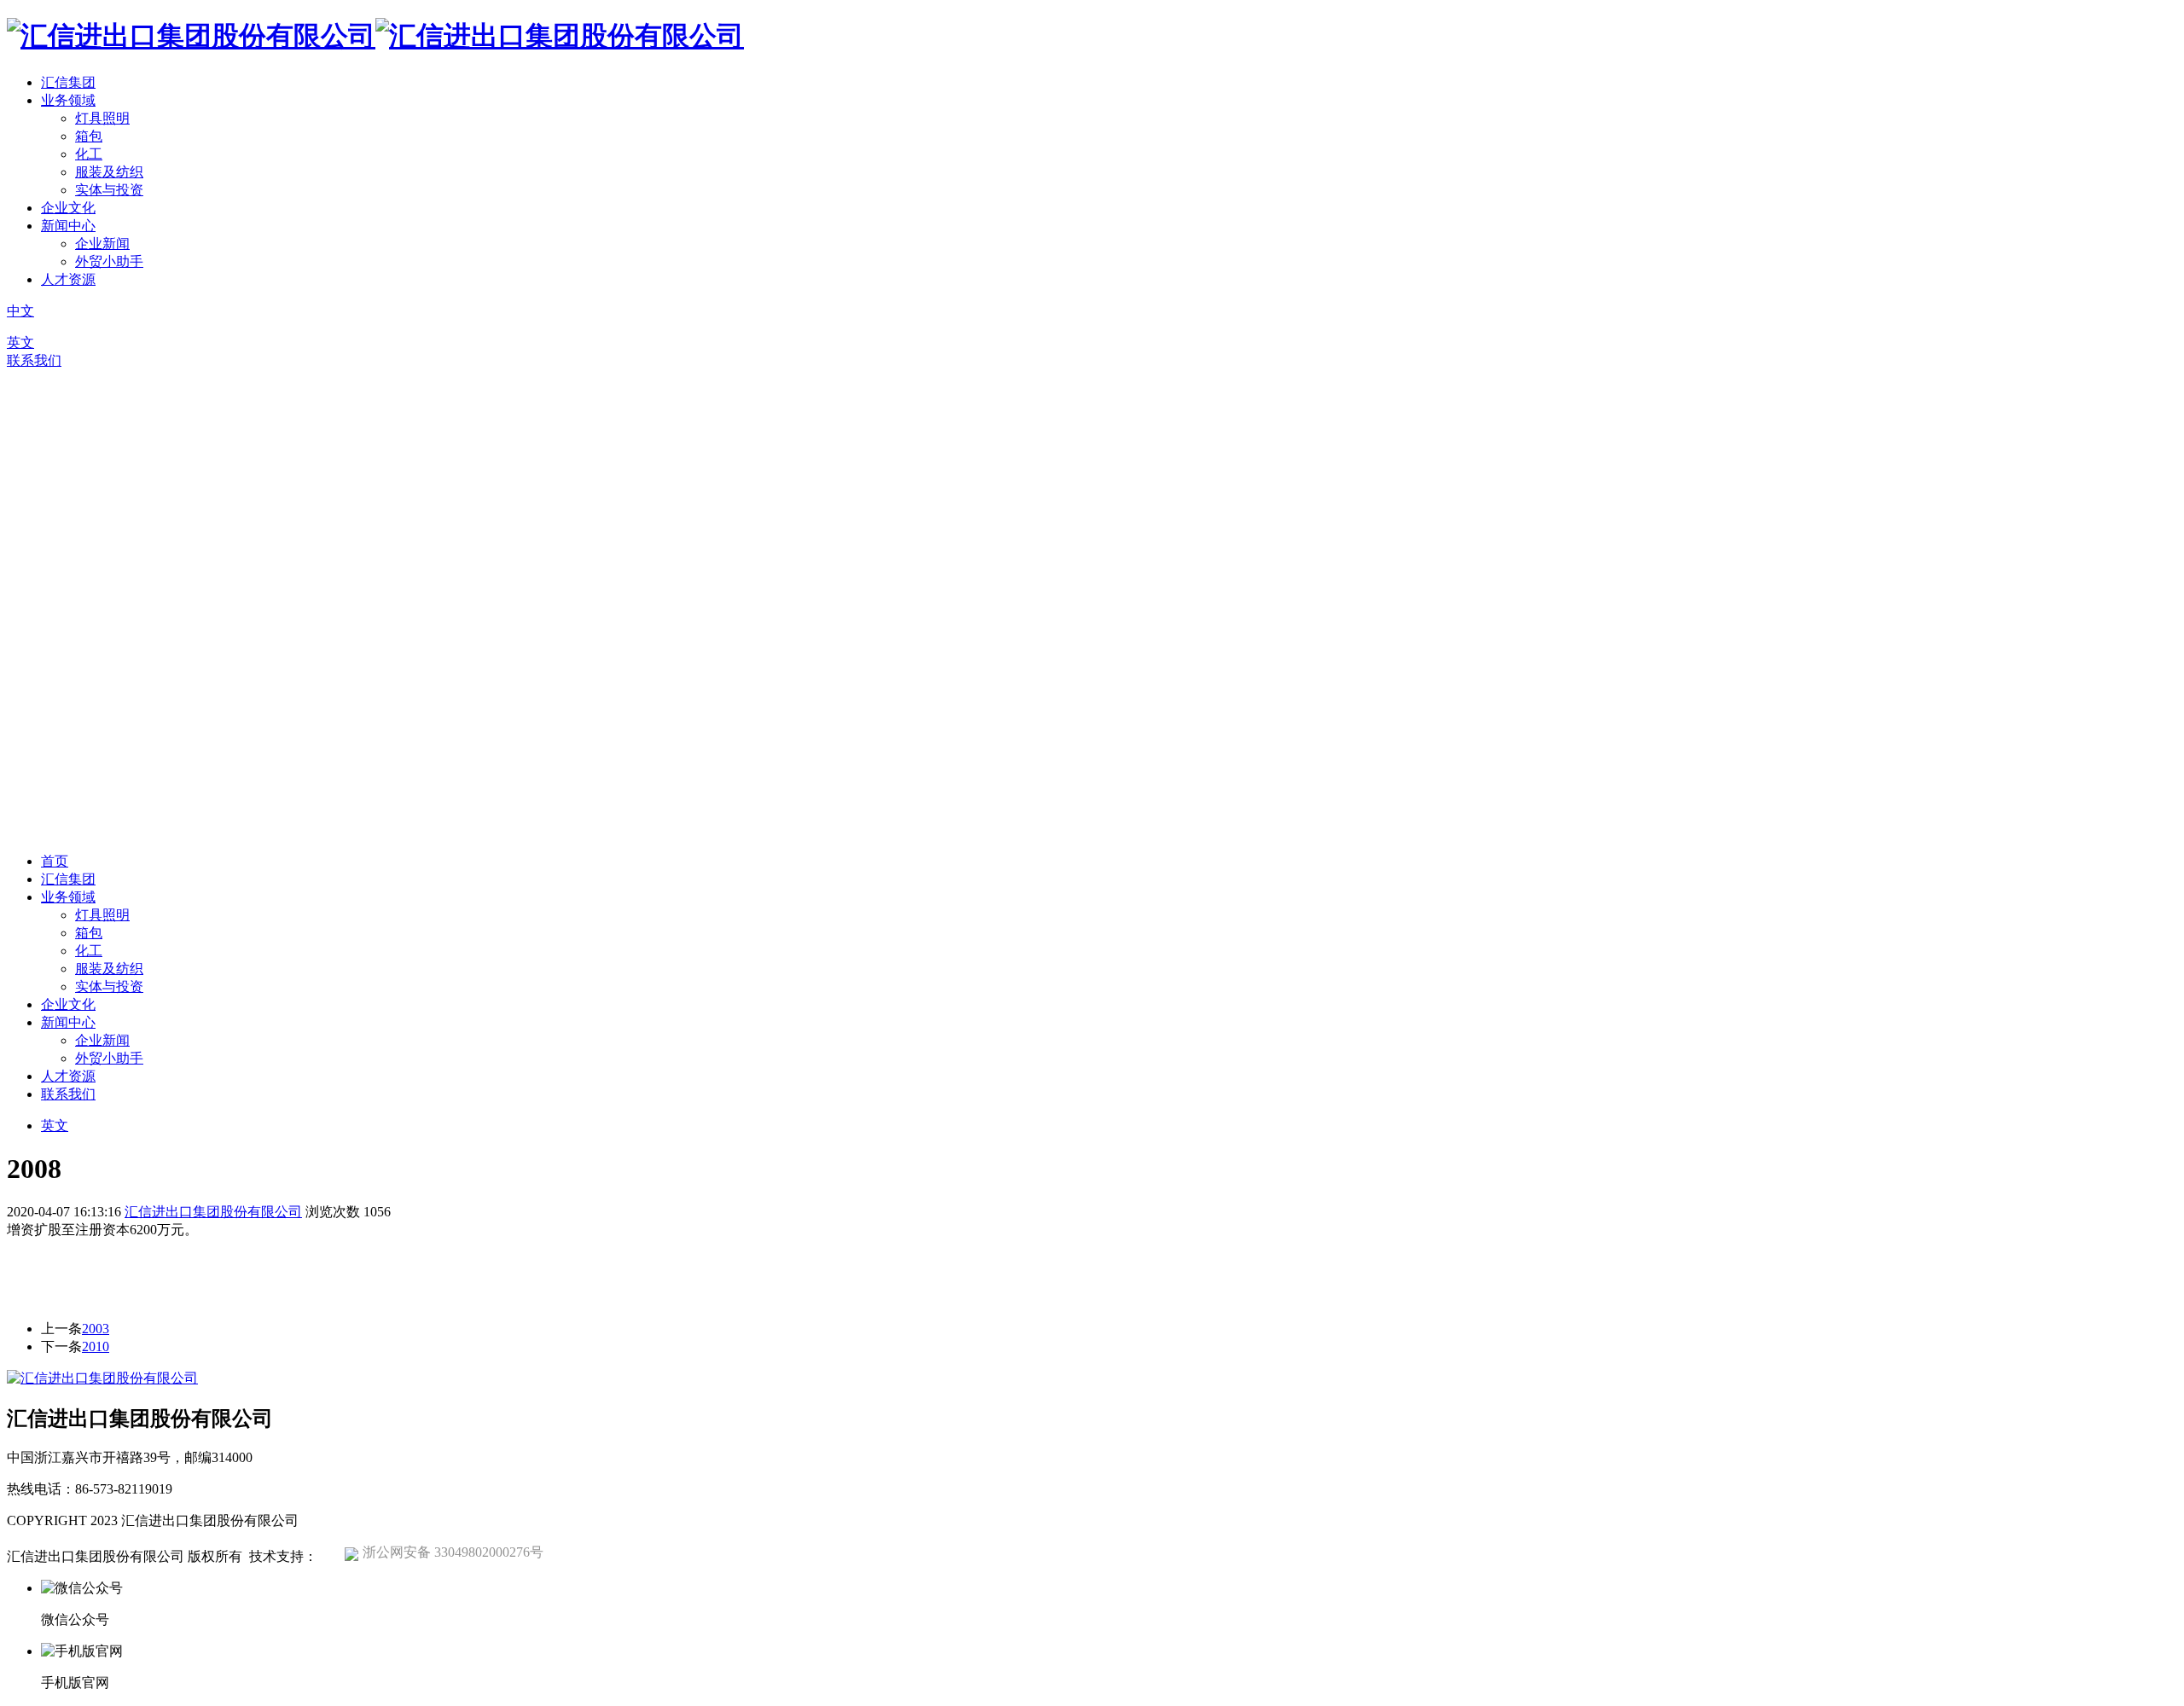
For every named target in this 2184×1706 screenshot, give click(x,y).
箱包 (89, 136)
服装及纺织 (109, 172)
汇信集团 (68, 82)
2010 (96, 1346)
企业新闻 (102, 244)
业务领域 (68, 100)
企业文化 (68, 208)
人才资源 (68, 279)
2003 (96, 1329)
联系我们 (34, 360)
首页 (55, 861)
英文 (20, 342)
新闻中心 (68, 226)
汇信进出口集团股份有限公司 (213, 1212)
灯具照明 (102, 118)
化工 (89, 154)
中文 (20, 311)
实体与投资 (109, 190)
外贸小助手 (109, 261)
